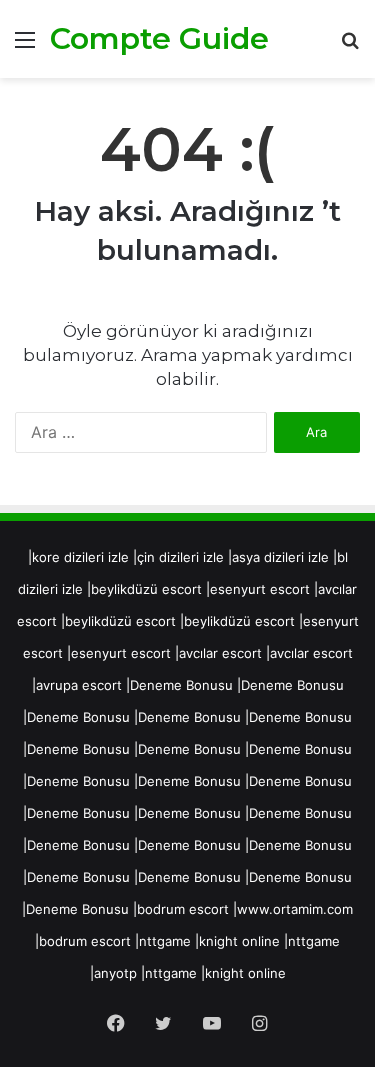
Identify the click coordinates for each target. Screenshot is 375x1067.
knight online (239, 941)
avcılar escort (220, 653)
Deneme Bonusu (181, 685)
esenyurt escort (260, 589)
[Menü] (25, 46)
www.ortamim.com (295, 909)
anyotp (115, 973)
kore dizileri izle (80, 557)
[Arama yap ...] (350, 46)
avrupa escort (79, 685)
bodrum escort (183, 909)
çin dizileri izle (180, 557)
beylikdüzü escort (146, 589)
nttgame (165, 941)
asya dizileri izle (280, 557)
